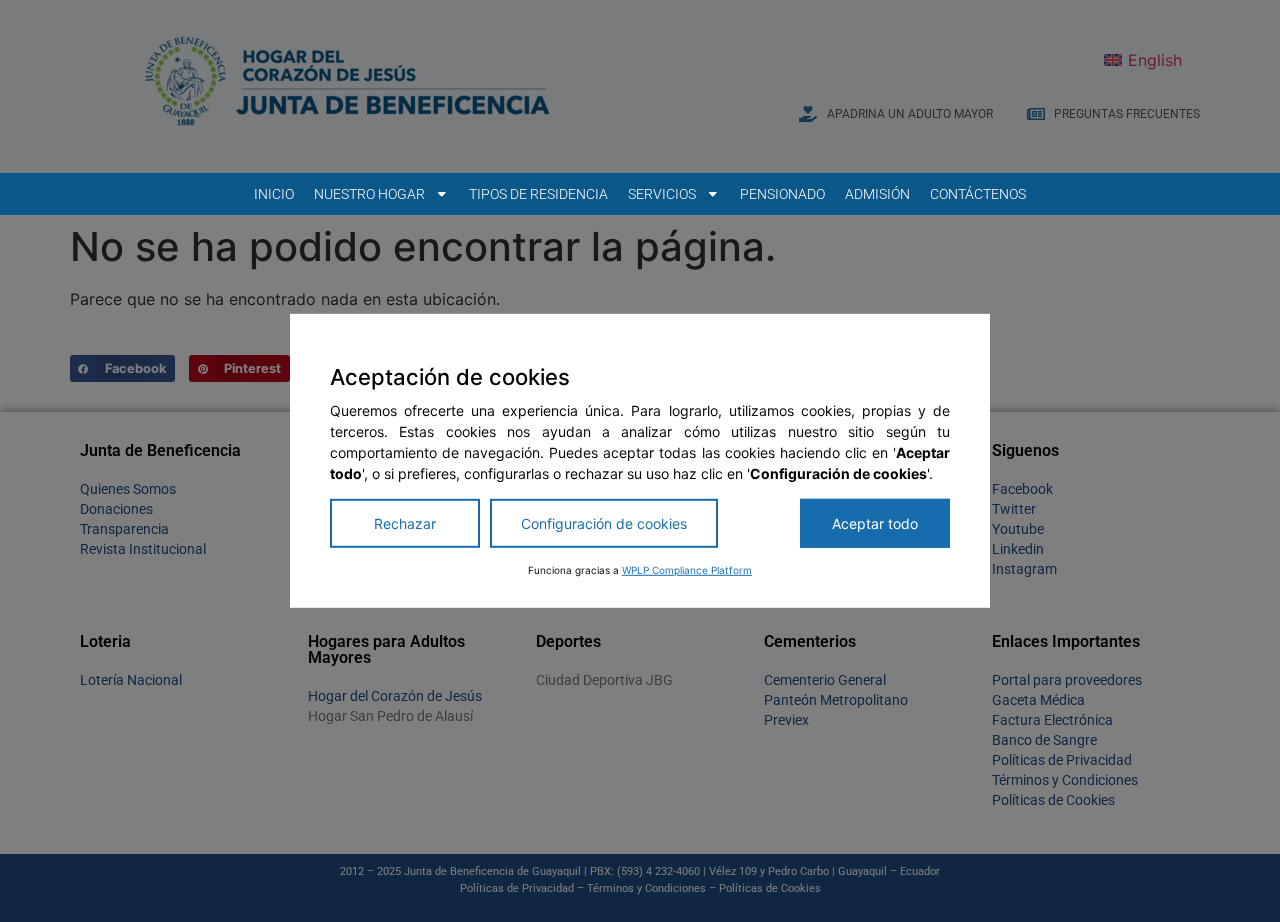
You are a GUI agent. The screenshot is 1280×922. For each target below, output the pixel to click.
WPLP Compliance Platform (687, 570)
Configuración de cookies (604, 523)
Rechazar (405, 523)
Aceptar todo (875, 523)
